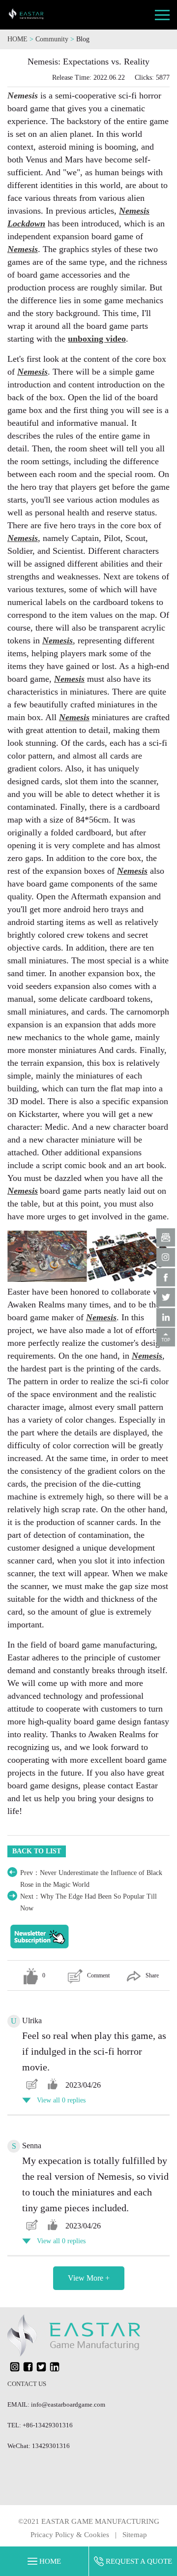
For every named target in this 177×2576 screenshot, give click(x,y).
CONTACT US (27, 2384)
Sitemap (135, 2535)
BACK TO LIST (37, 1851)
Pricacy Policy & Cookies (70, 2535)
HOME (17, 39)
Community (53, 39)
